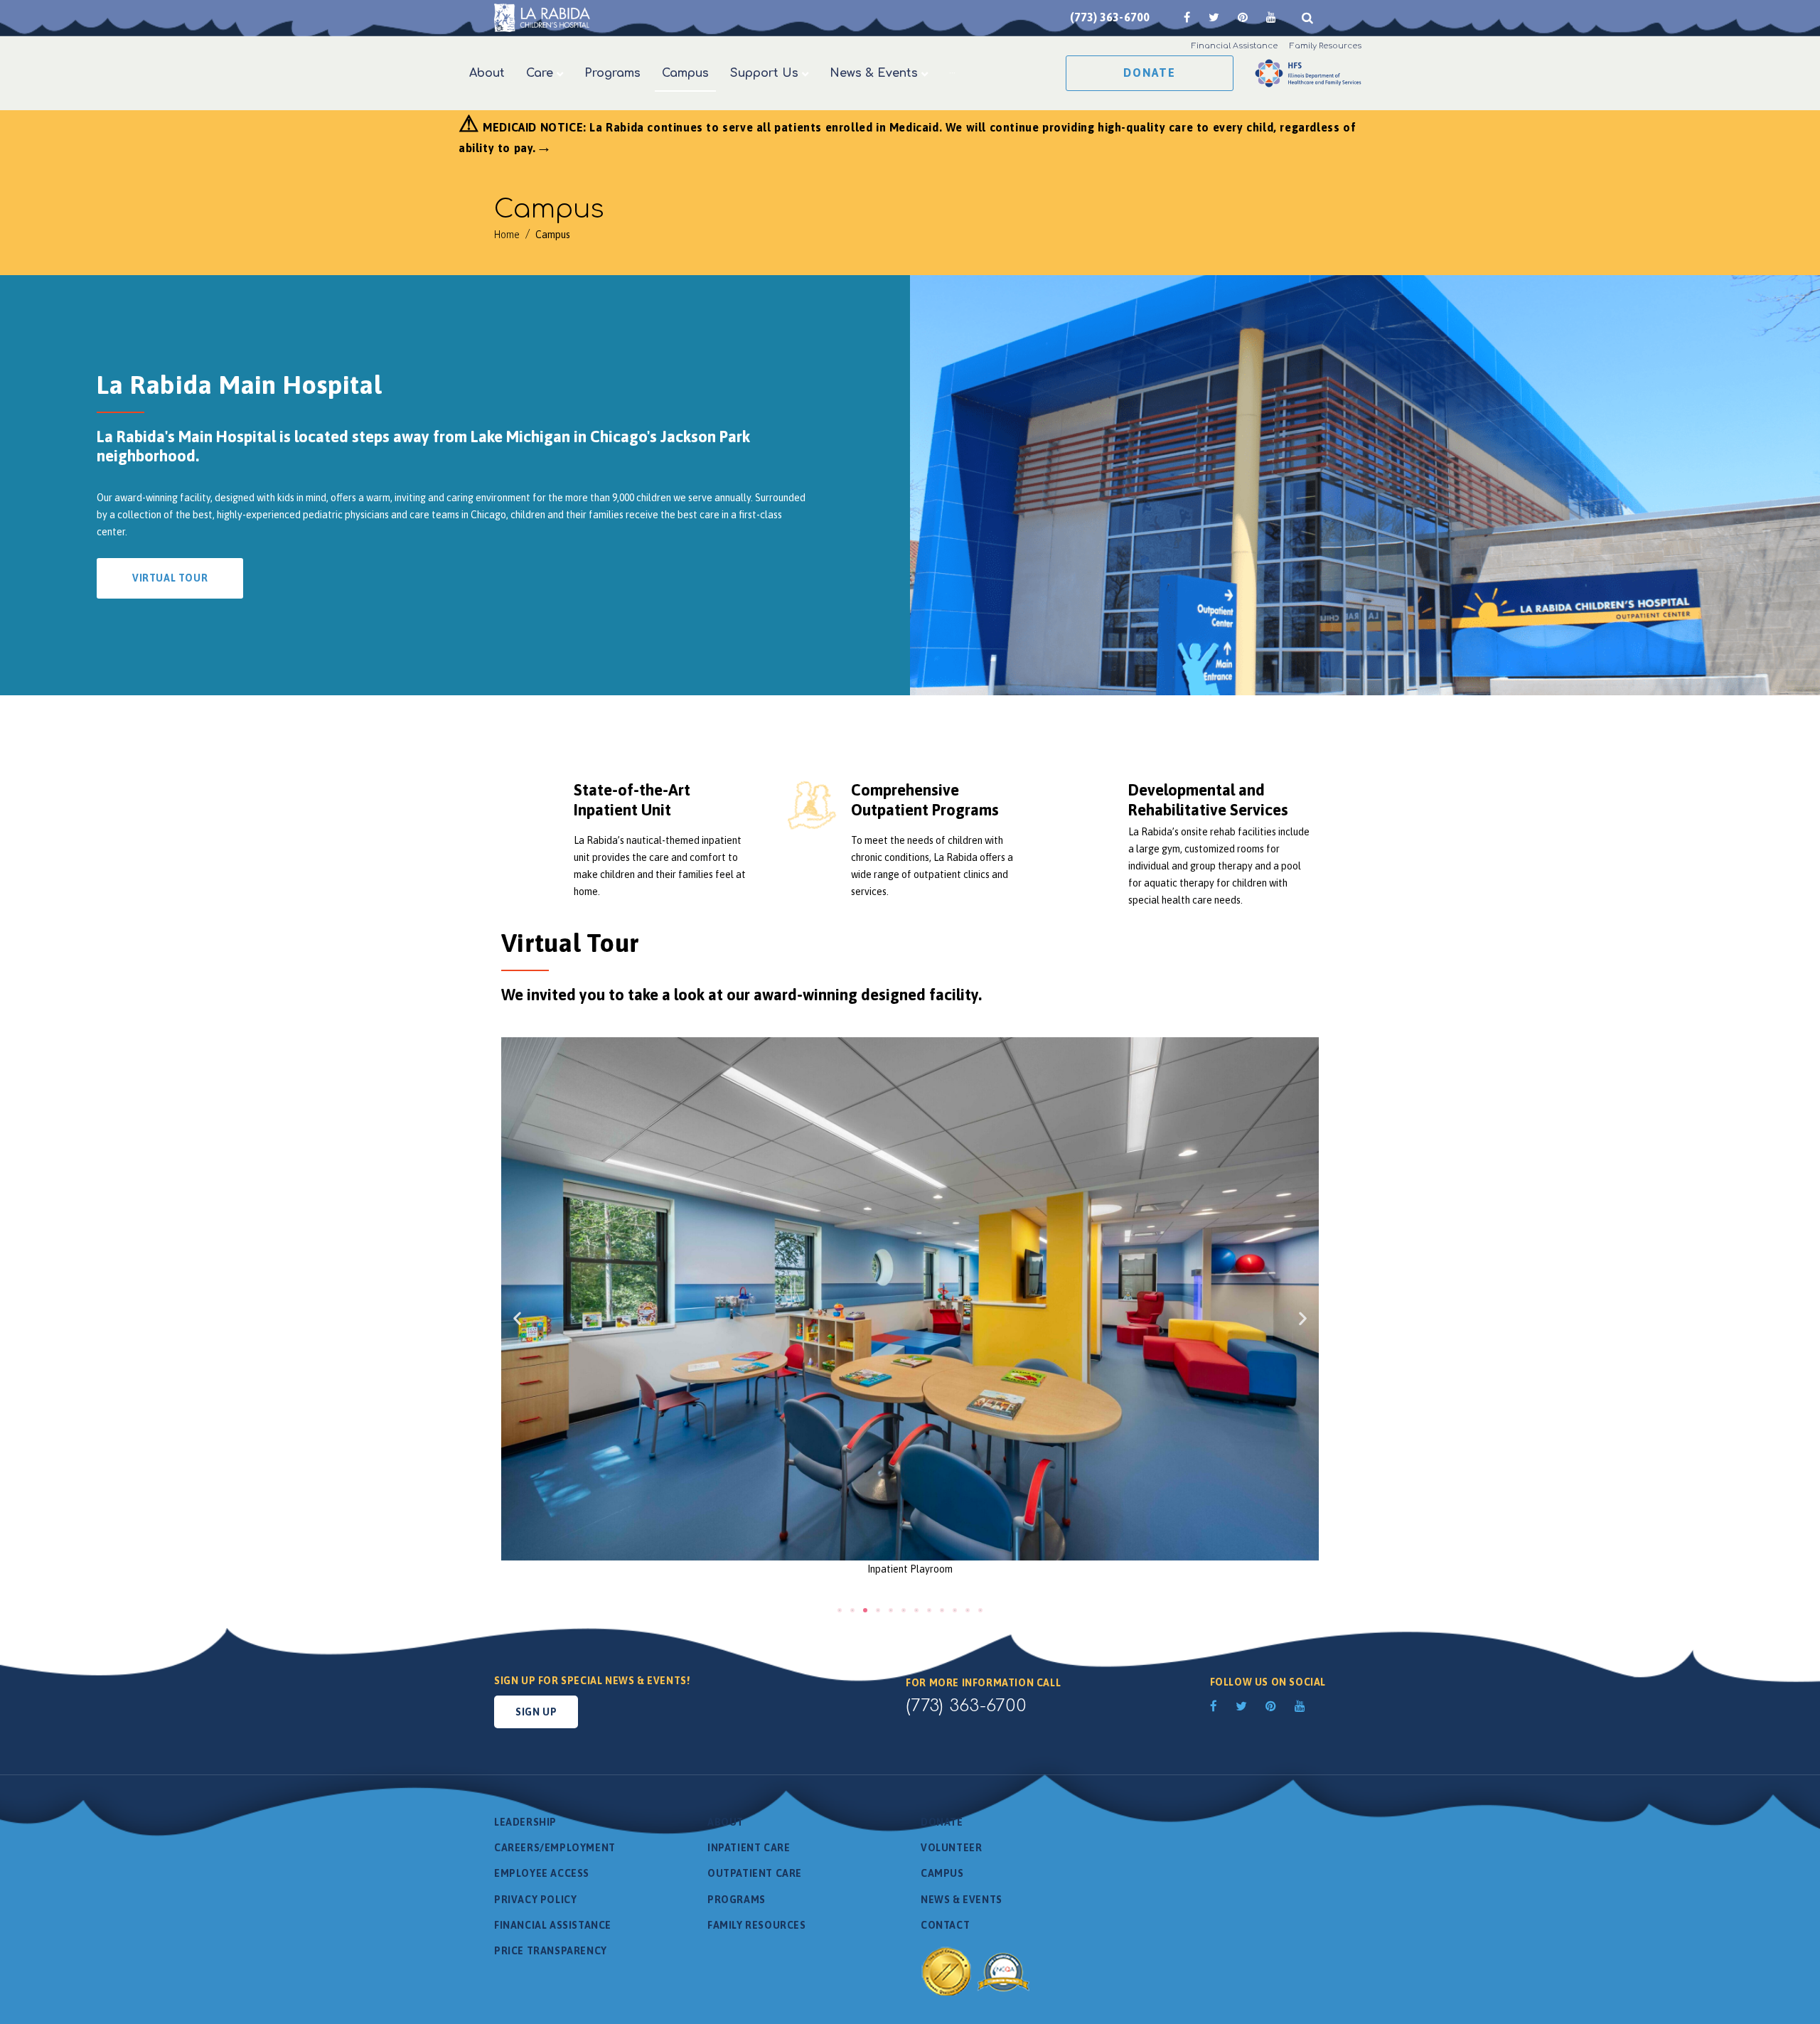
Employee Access (542, 1873)
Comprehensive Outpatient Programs (925, 800)
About (726, 1822)
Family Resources (757, 1925)
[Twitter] (1214, 17)
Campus (942, 1873)
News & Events (962, 1900)
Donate (1150, 73)
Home (507, 235)
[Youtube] (1271, 17)
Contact (945, 1925)
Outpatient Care (755, 1873)
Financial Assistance (553, 1925)
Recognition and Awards (978, 1971)
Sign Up (536, 1712)
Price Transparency (551, 1951)
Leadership (525, 1822)
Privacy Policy (535, 1900)
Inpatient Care (749, 1848)
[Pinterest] (1243, 17)
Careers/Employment (555, 1848)
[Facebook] (1187, 17)
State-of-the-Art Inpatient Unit (632, 800)
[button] (517, 1318)
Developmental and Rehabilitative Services (1208, 800)
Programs (737, 1900)
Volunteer (951, 1848)
